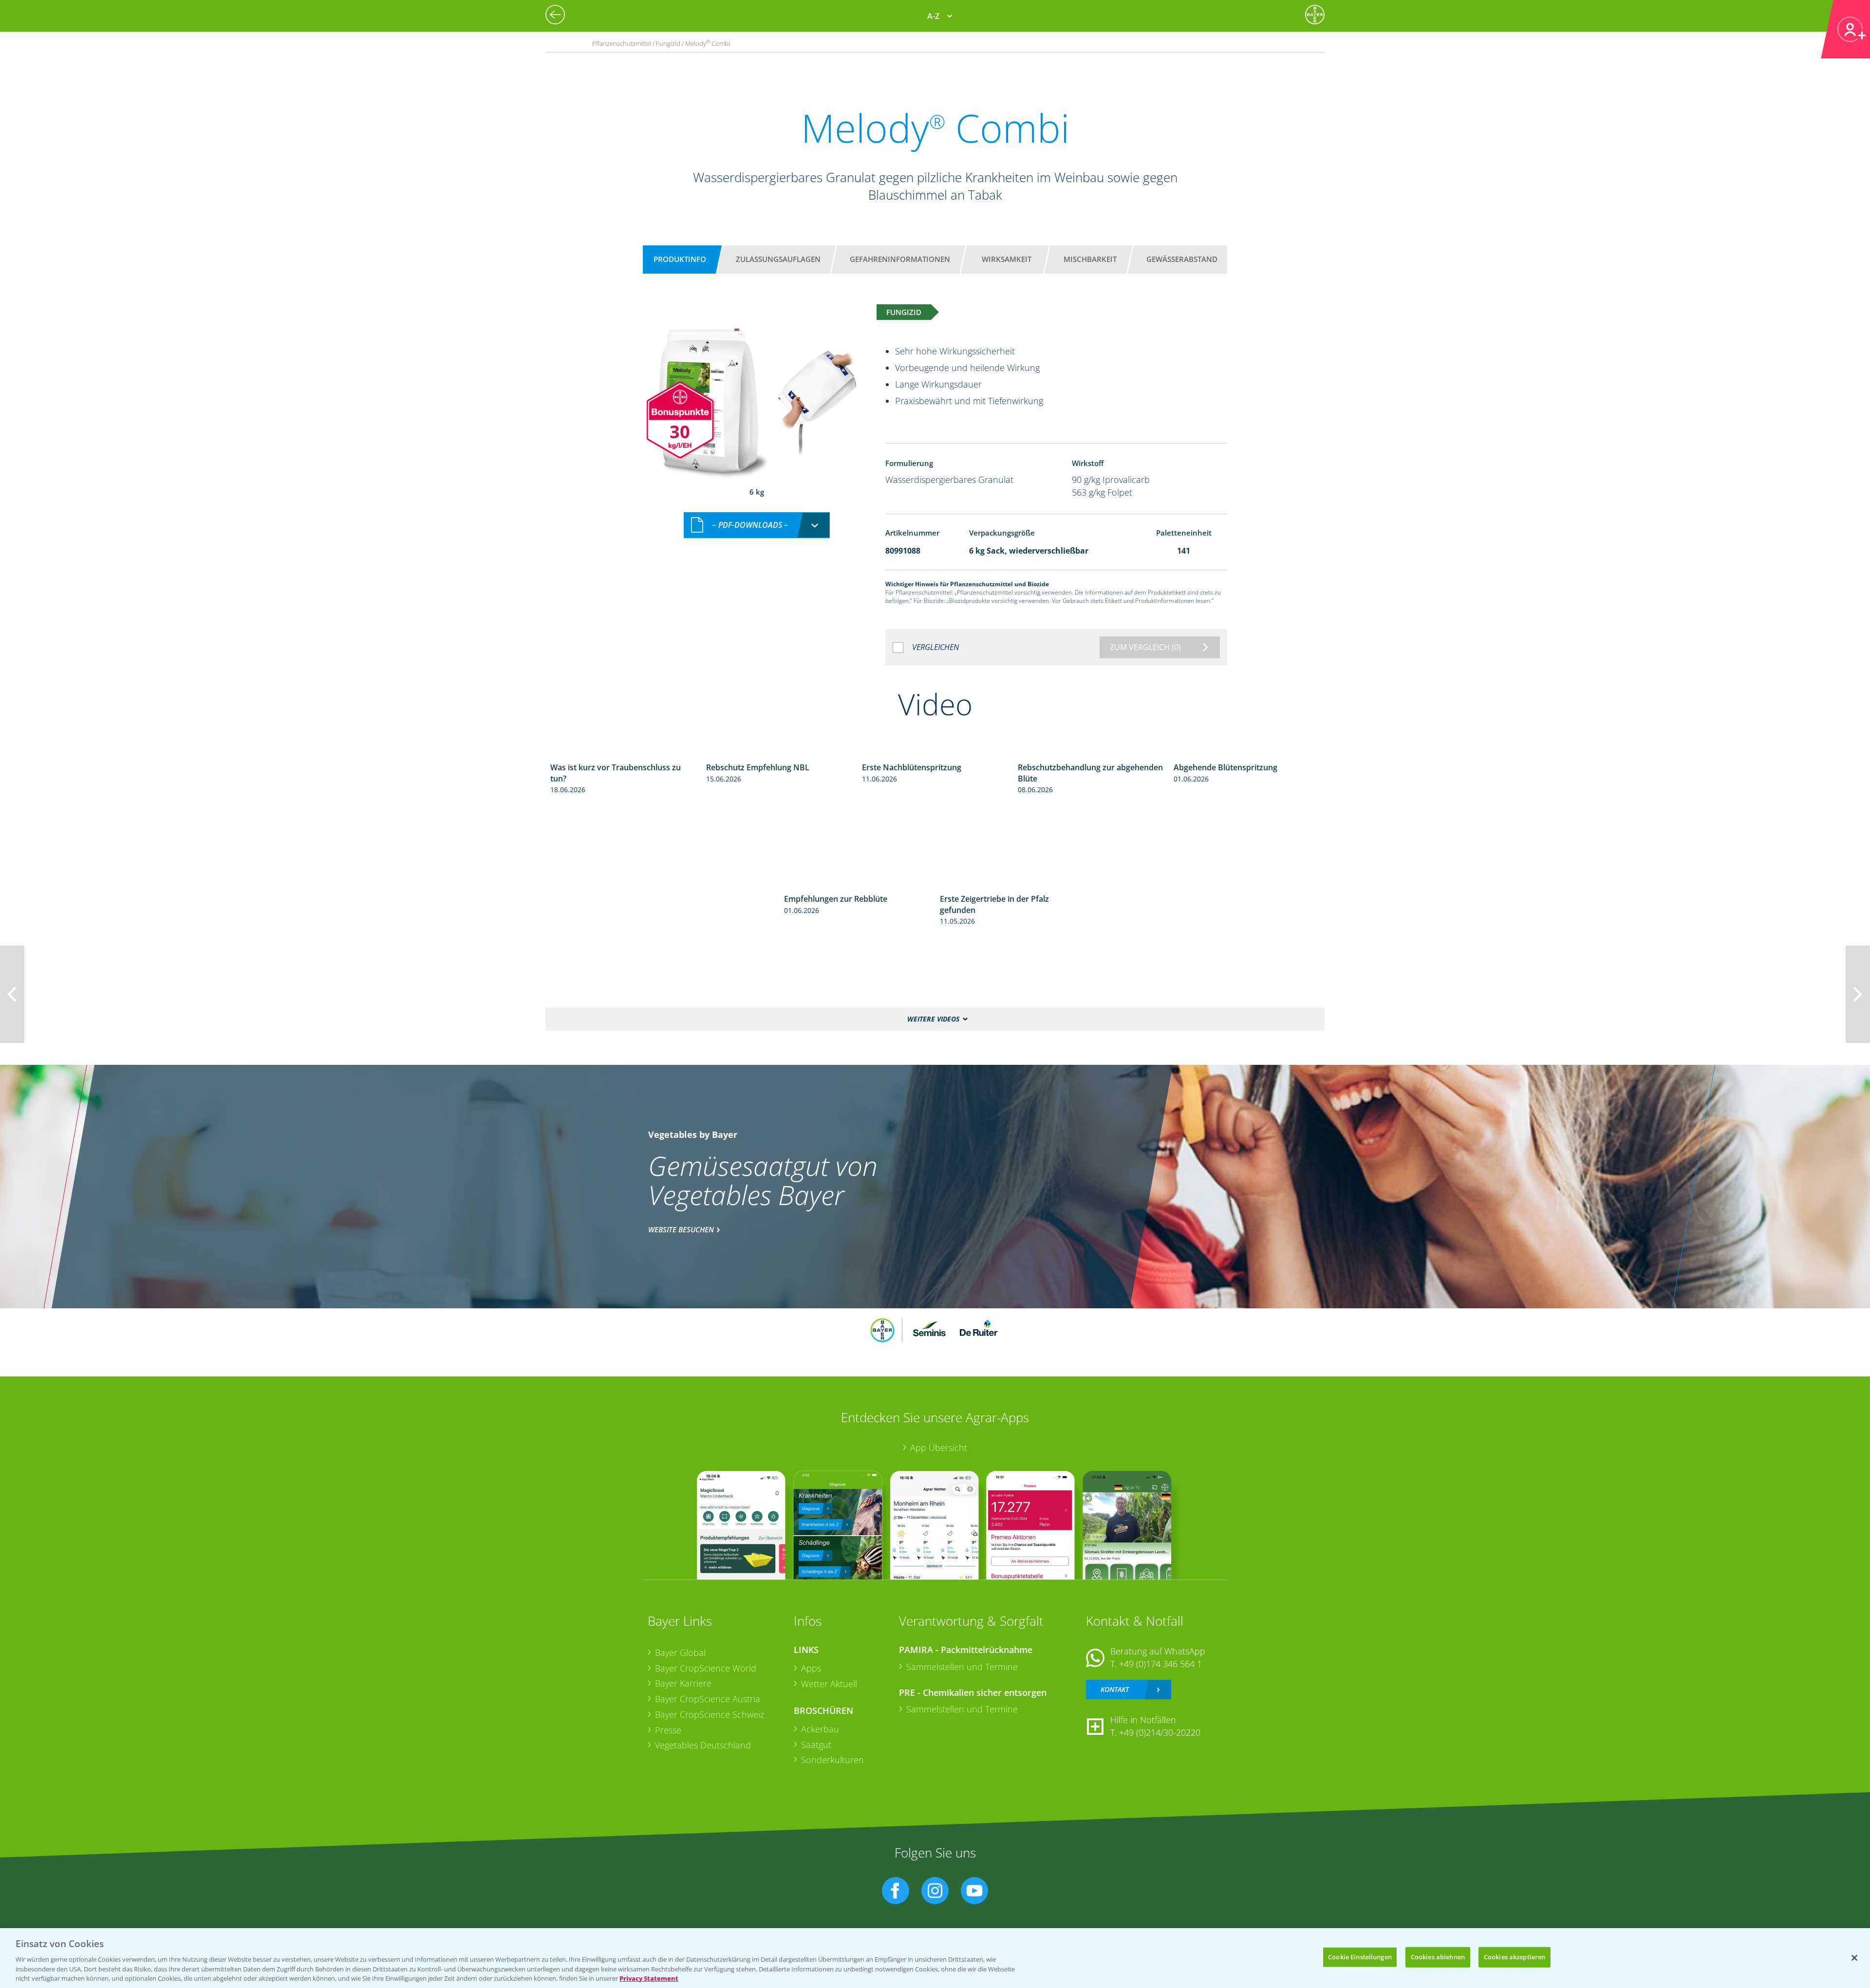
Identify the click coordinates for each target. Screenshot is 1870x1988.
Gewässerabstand (1182, 259)
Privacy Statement (649, 1978)
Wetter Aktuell (829, 1684)
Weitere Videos (933, 1019)
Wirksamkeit (1007, 259)
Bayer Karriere (683, 1683)
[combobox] (757, 525)
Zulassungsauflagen (778, 259)
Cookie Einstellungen (1360, 1957)
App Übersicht (939, 1448)
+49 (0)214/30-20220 (1160, 1732)
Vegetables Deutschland (703, 1745)
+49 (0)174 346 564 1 (1160, 1664)
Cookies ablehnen (1438, 1957)
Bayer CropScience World (706, 1668)
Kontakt (1115, 1689)
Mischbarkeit (1090, 259)
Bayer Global (680, 1653)
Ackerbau (820, 1729)
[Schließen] (1854, 1958)
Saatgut (816, 1745)
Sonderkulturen (832, 1760)
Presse (668, 1730)
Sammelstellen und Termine (962, 1667)
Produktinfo (680, 259)
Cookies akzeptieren (1515, 1957)
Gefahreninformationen (900, 259)
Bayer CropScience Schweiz (710, 1714)
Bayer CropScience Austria (708, 1699)
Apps (811, 1668)
